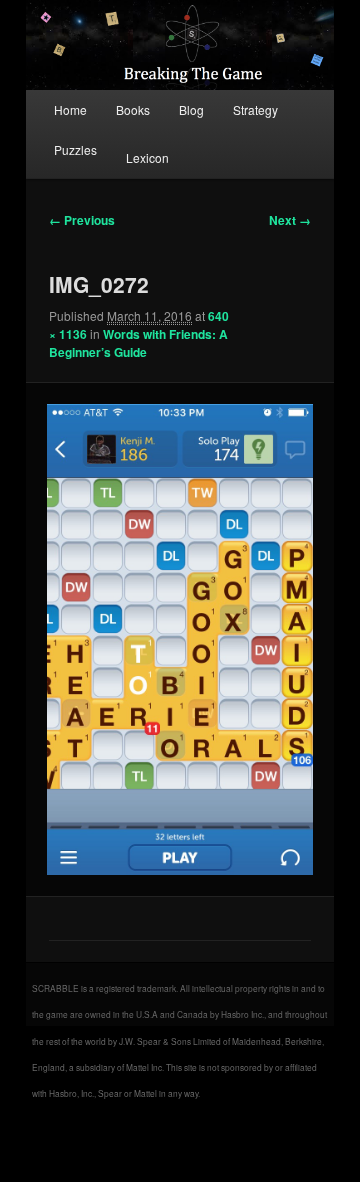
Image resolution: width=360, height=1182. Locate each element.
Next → (290, 220)
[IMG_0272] (179, 639)
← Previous (82, 220)
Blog (191, 109)
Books (133, 109)
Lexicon (147, 157)
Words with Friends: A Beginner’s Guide (138, 343)
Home (70, 109)
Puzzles (75, 149)
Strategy (255, 109)
